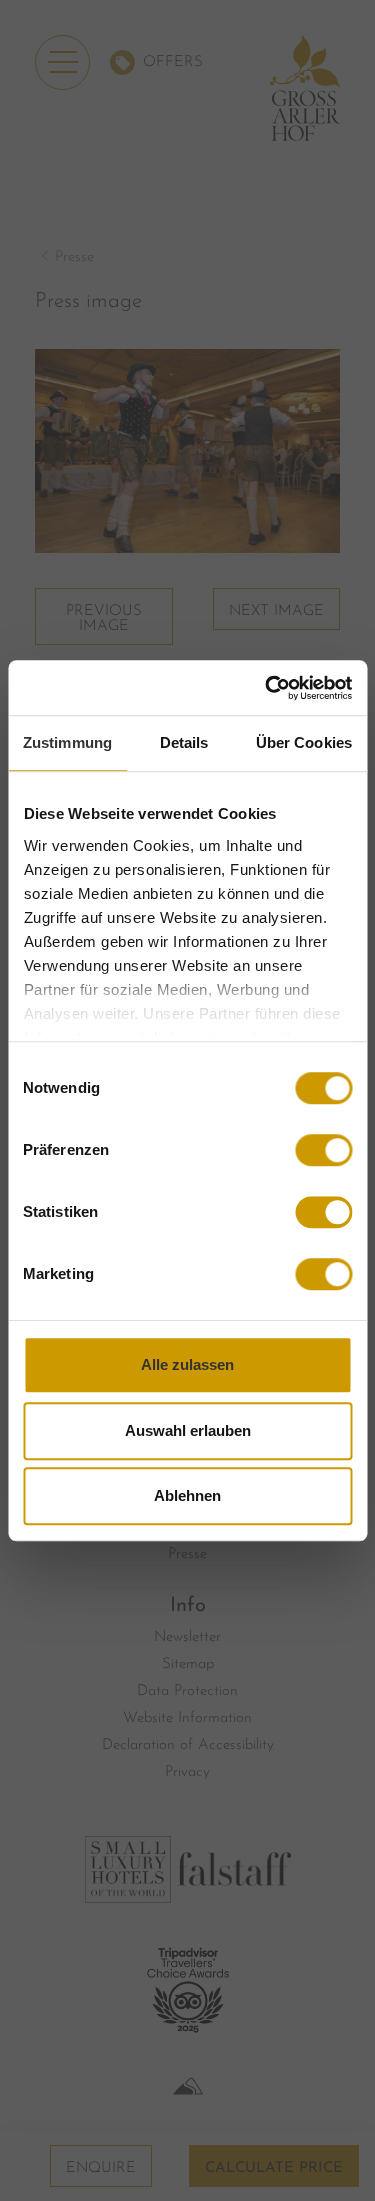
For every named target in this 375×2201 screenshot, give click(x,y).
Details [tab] (184, 742)
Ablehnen (187, 1495)
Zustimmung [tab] (67, 742)
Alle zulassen (187, 1364)
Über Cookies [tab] (304, 742)
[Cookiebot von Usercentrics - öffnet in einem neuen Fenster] (267, 688)
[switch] (323, 1150)
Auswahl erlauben (188, 1430)
